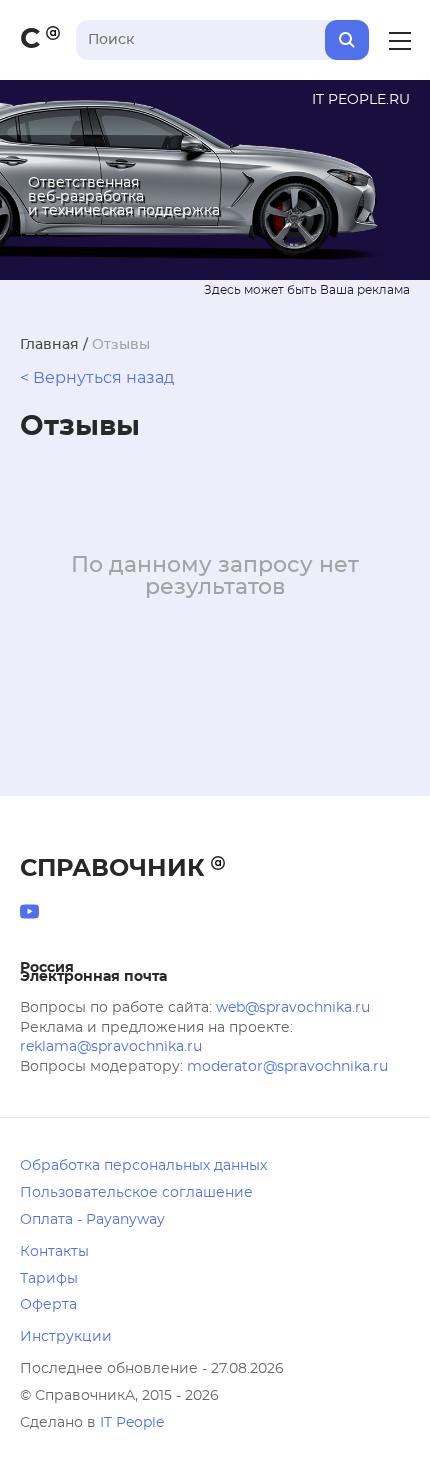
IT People (132, 1423)
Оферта (48, 1305)
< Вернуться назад (97, 378)
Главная (49, 345)
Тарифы (49, 1279)
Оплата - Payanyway (92, 1220)
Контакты (54, 1252)
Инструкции (66, 1337)
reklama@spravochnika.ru (111, 1047)
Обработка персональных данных (143, 1166)
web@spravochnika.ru (293, 1008)
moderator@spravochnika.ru (287, 1067)
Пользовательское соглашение (136, 1193)
